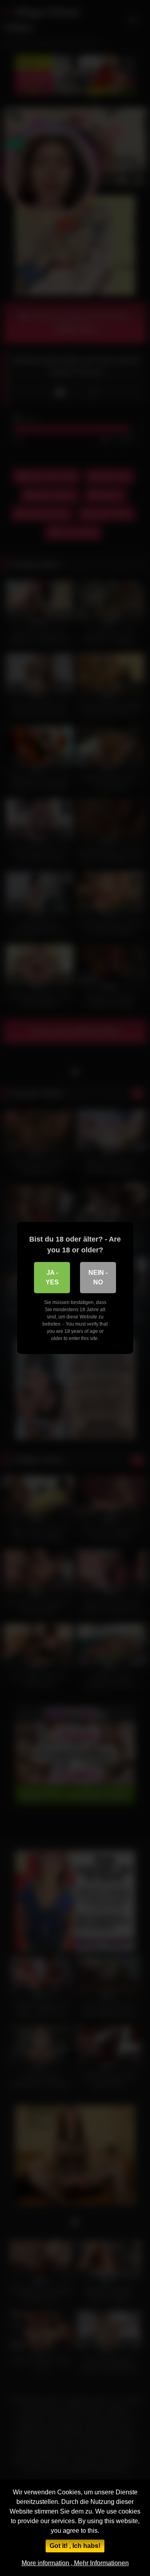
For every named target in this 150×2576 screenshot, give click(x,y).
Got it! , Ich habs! (75, 2546)
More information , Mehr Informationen (75, 2563)
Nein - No (98, 1277)
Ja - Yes (52, 1277)
